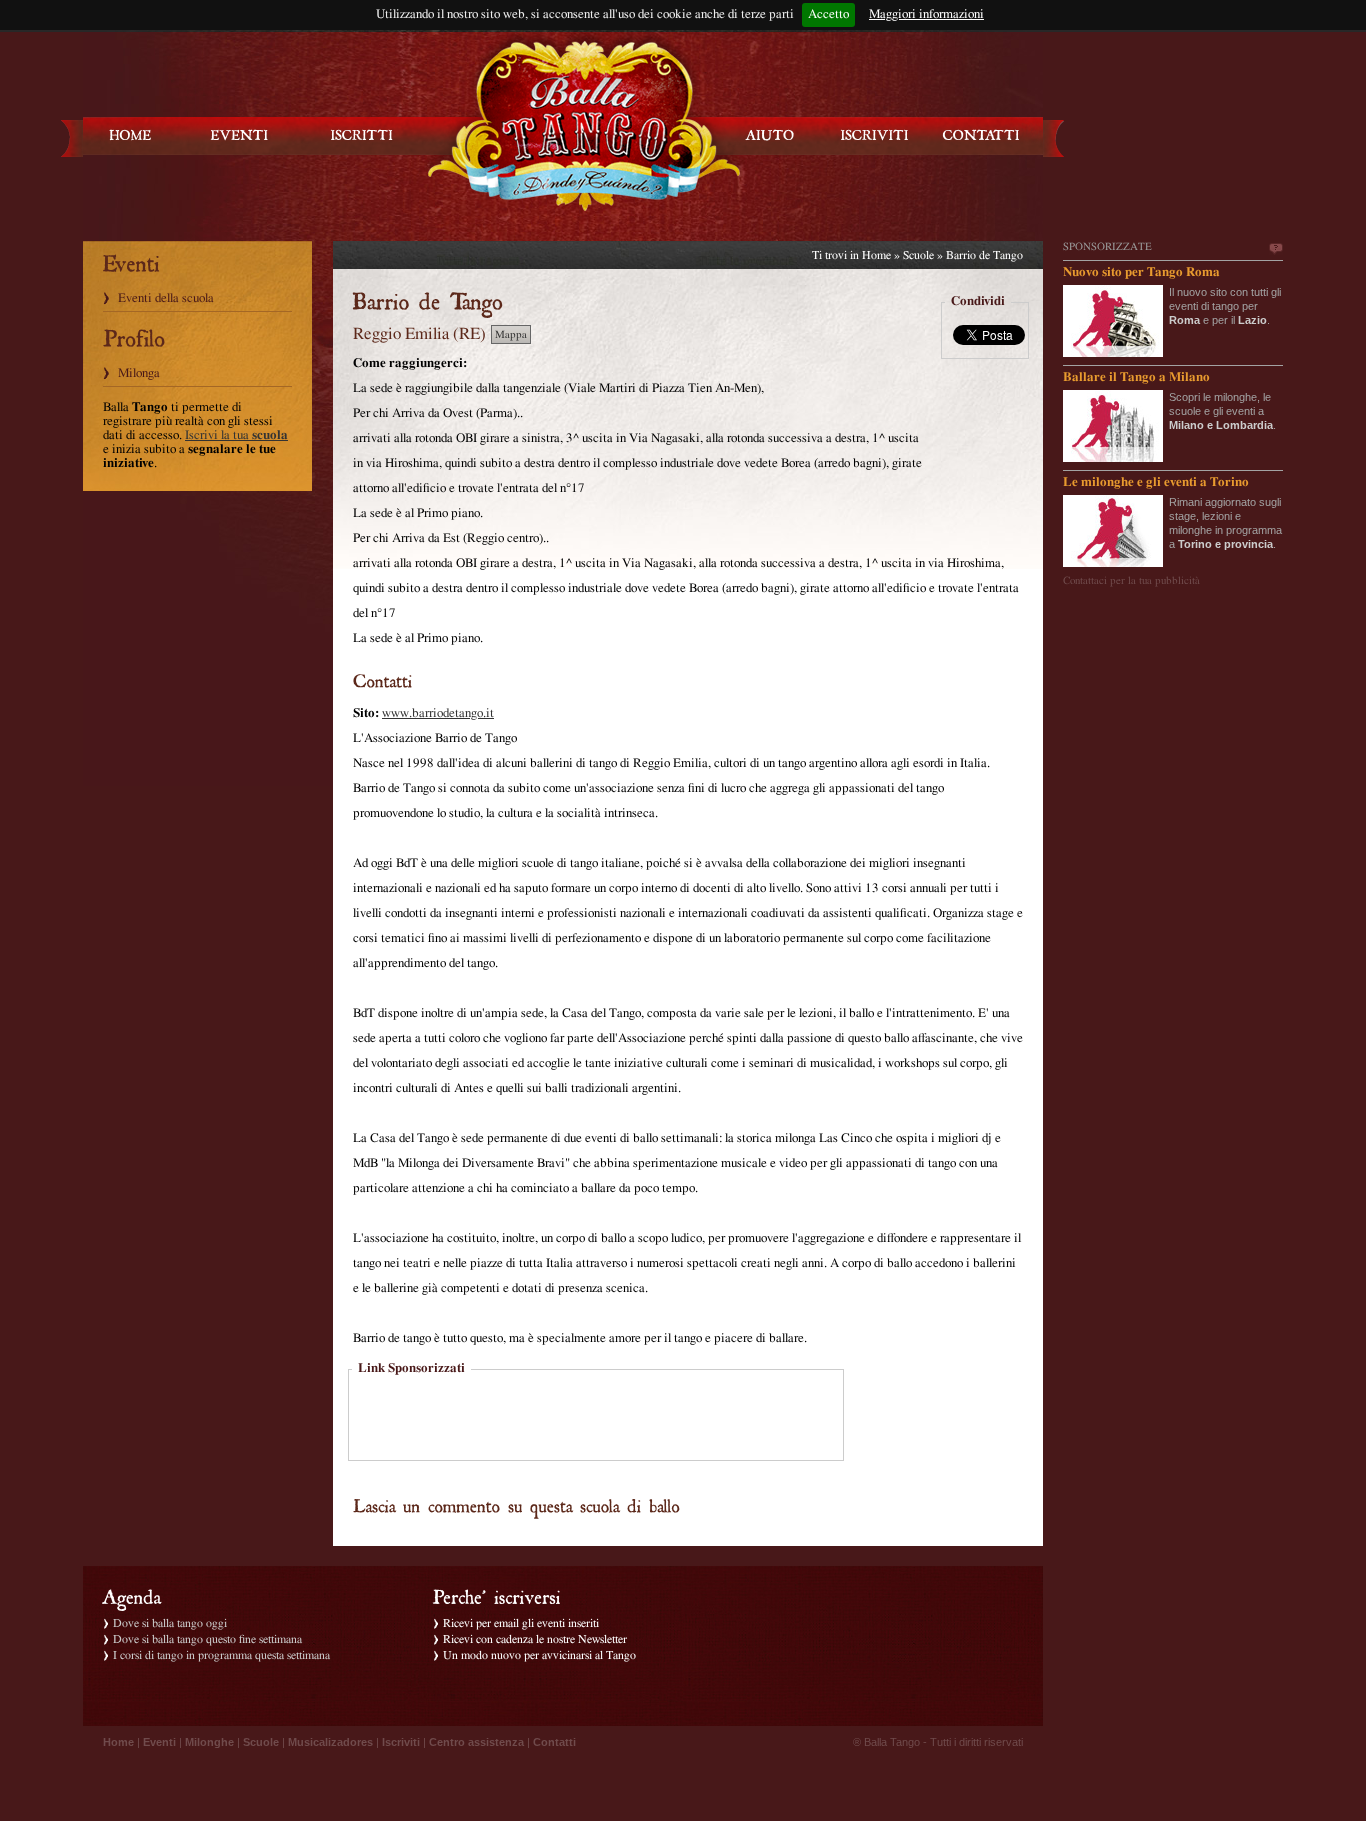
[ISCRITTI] (362, 135)
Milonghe (209, 1742)
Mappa (511, 334)
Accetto (828, 14)
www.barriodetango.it (438, 713)
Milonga (139, 373)
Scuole (918, 255)
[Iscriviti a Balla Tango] (875, 135)
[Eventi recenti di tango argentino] (131, 135)
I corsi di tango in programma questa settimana (221, 1655)
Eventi (159, 1742)
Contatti (554, 1742)
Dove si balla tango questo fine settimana (207, 1639)
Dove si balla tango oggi (170, 1623)
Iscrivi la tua (236, 435)
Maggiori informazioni (926, 14)
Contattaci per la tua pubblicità (1131, 580)
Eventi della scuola (166, 298)
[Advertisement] (596, 1417)
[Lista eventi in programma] (240, 135)
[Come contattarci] (981, 135)
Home (876, 255)
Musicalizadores (330, 1742)
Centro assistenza (476, 1742)
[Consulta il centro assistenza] (770, 135)
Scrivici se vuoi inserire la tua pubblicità (1275, 249)
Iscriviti (401, 1742)
